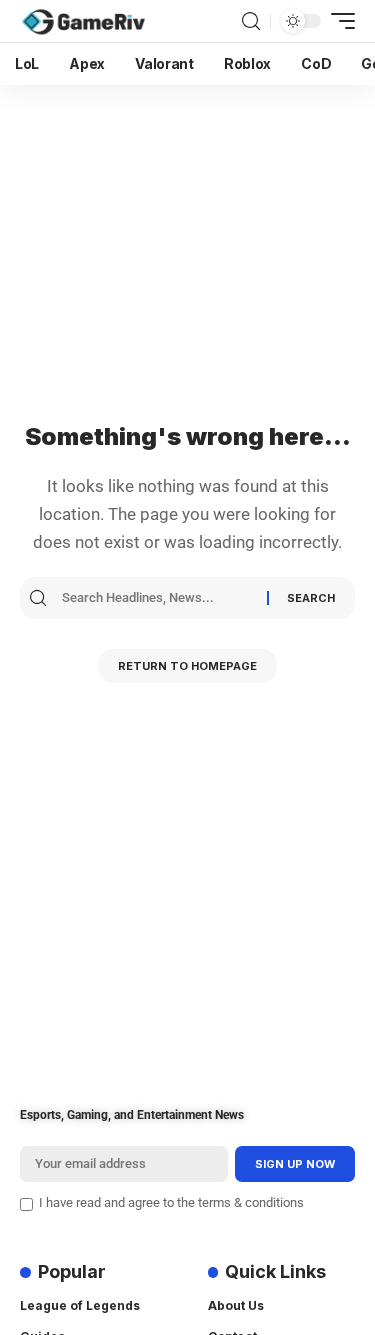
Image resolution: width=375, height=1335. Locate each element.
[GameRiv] (83, 21)
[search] (251, 21)
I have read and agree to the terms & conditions (171, 1202)
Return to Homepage (187, 666)
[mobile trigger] (338, 21)
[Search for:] (162, 598)
